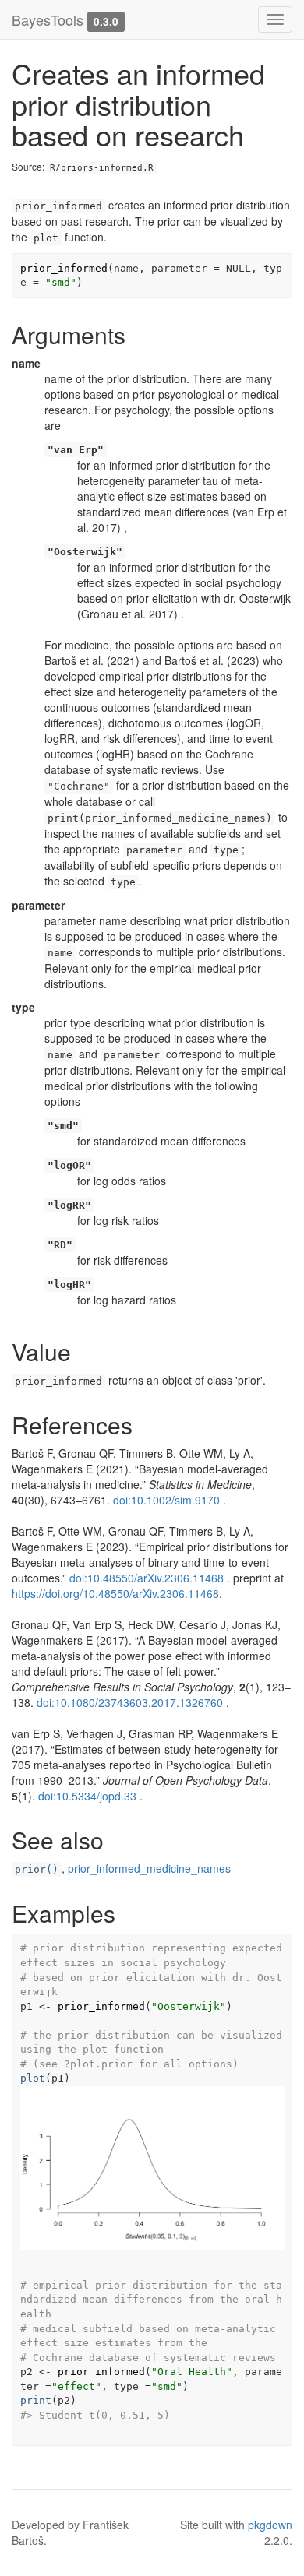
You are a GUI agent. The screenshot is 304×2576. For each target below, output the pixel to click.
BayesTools (48, 19)
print (36, 2400)
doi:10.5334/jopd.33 (87, 1796)
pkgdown (270, 2525)
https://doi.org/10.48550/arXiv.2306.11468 (115, 1593)
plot (33, 2078)
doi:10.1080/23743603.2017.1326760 (130, 1702)
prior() (37, 1869)
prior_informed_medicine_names (149, 1868)
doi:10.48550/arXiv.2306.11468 (147, 1578)
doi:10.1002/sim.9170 (166, 1500)
